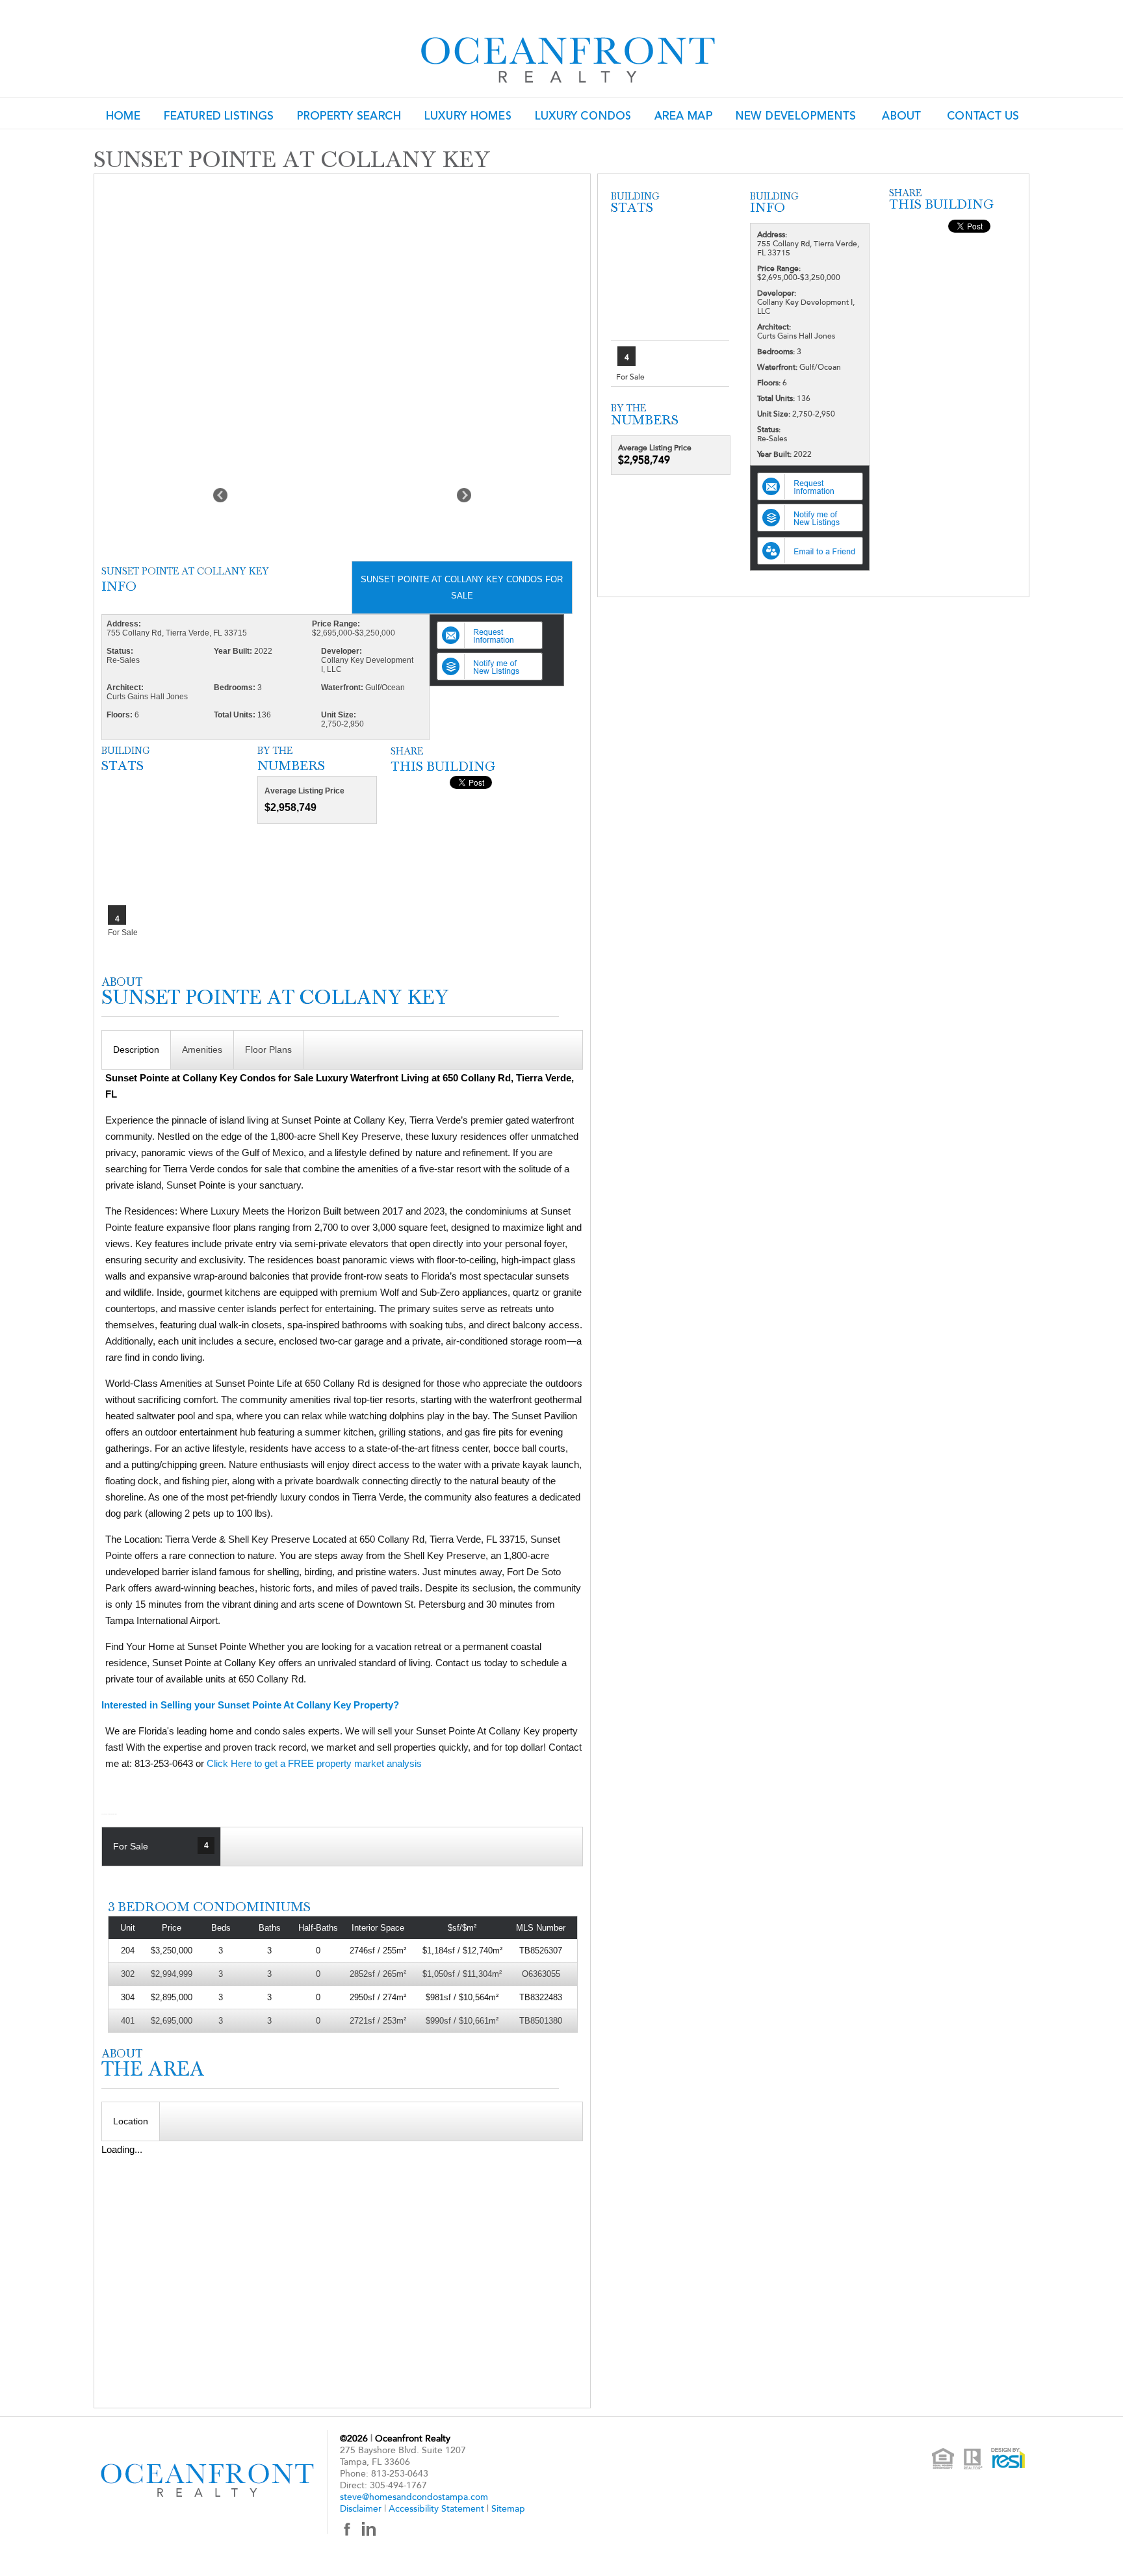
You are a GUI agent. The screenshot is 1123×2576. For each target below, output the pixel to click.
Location (131, 2121)
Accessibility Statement (436, 2509)
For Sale (161, 1846)
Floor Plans (268, 1050)
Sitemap (508, 2509)
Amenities (202, 1050)
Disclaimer (361, 2509)
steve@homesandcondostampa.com (414, 2497)
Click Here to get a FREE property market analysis (314, 1763)
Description (136, 1050)
